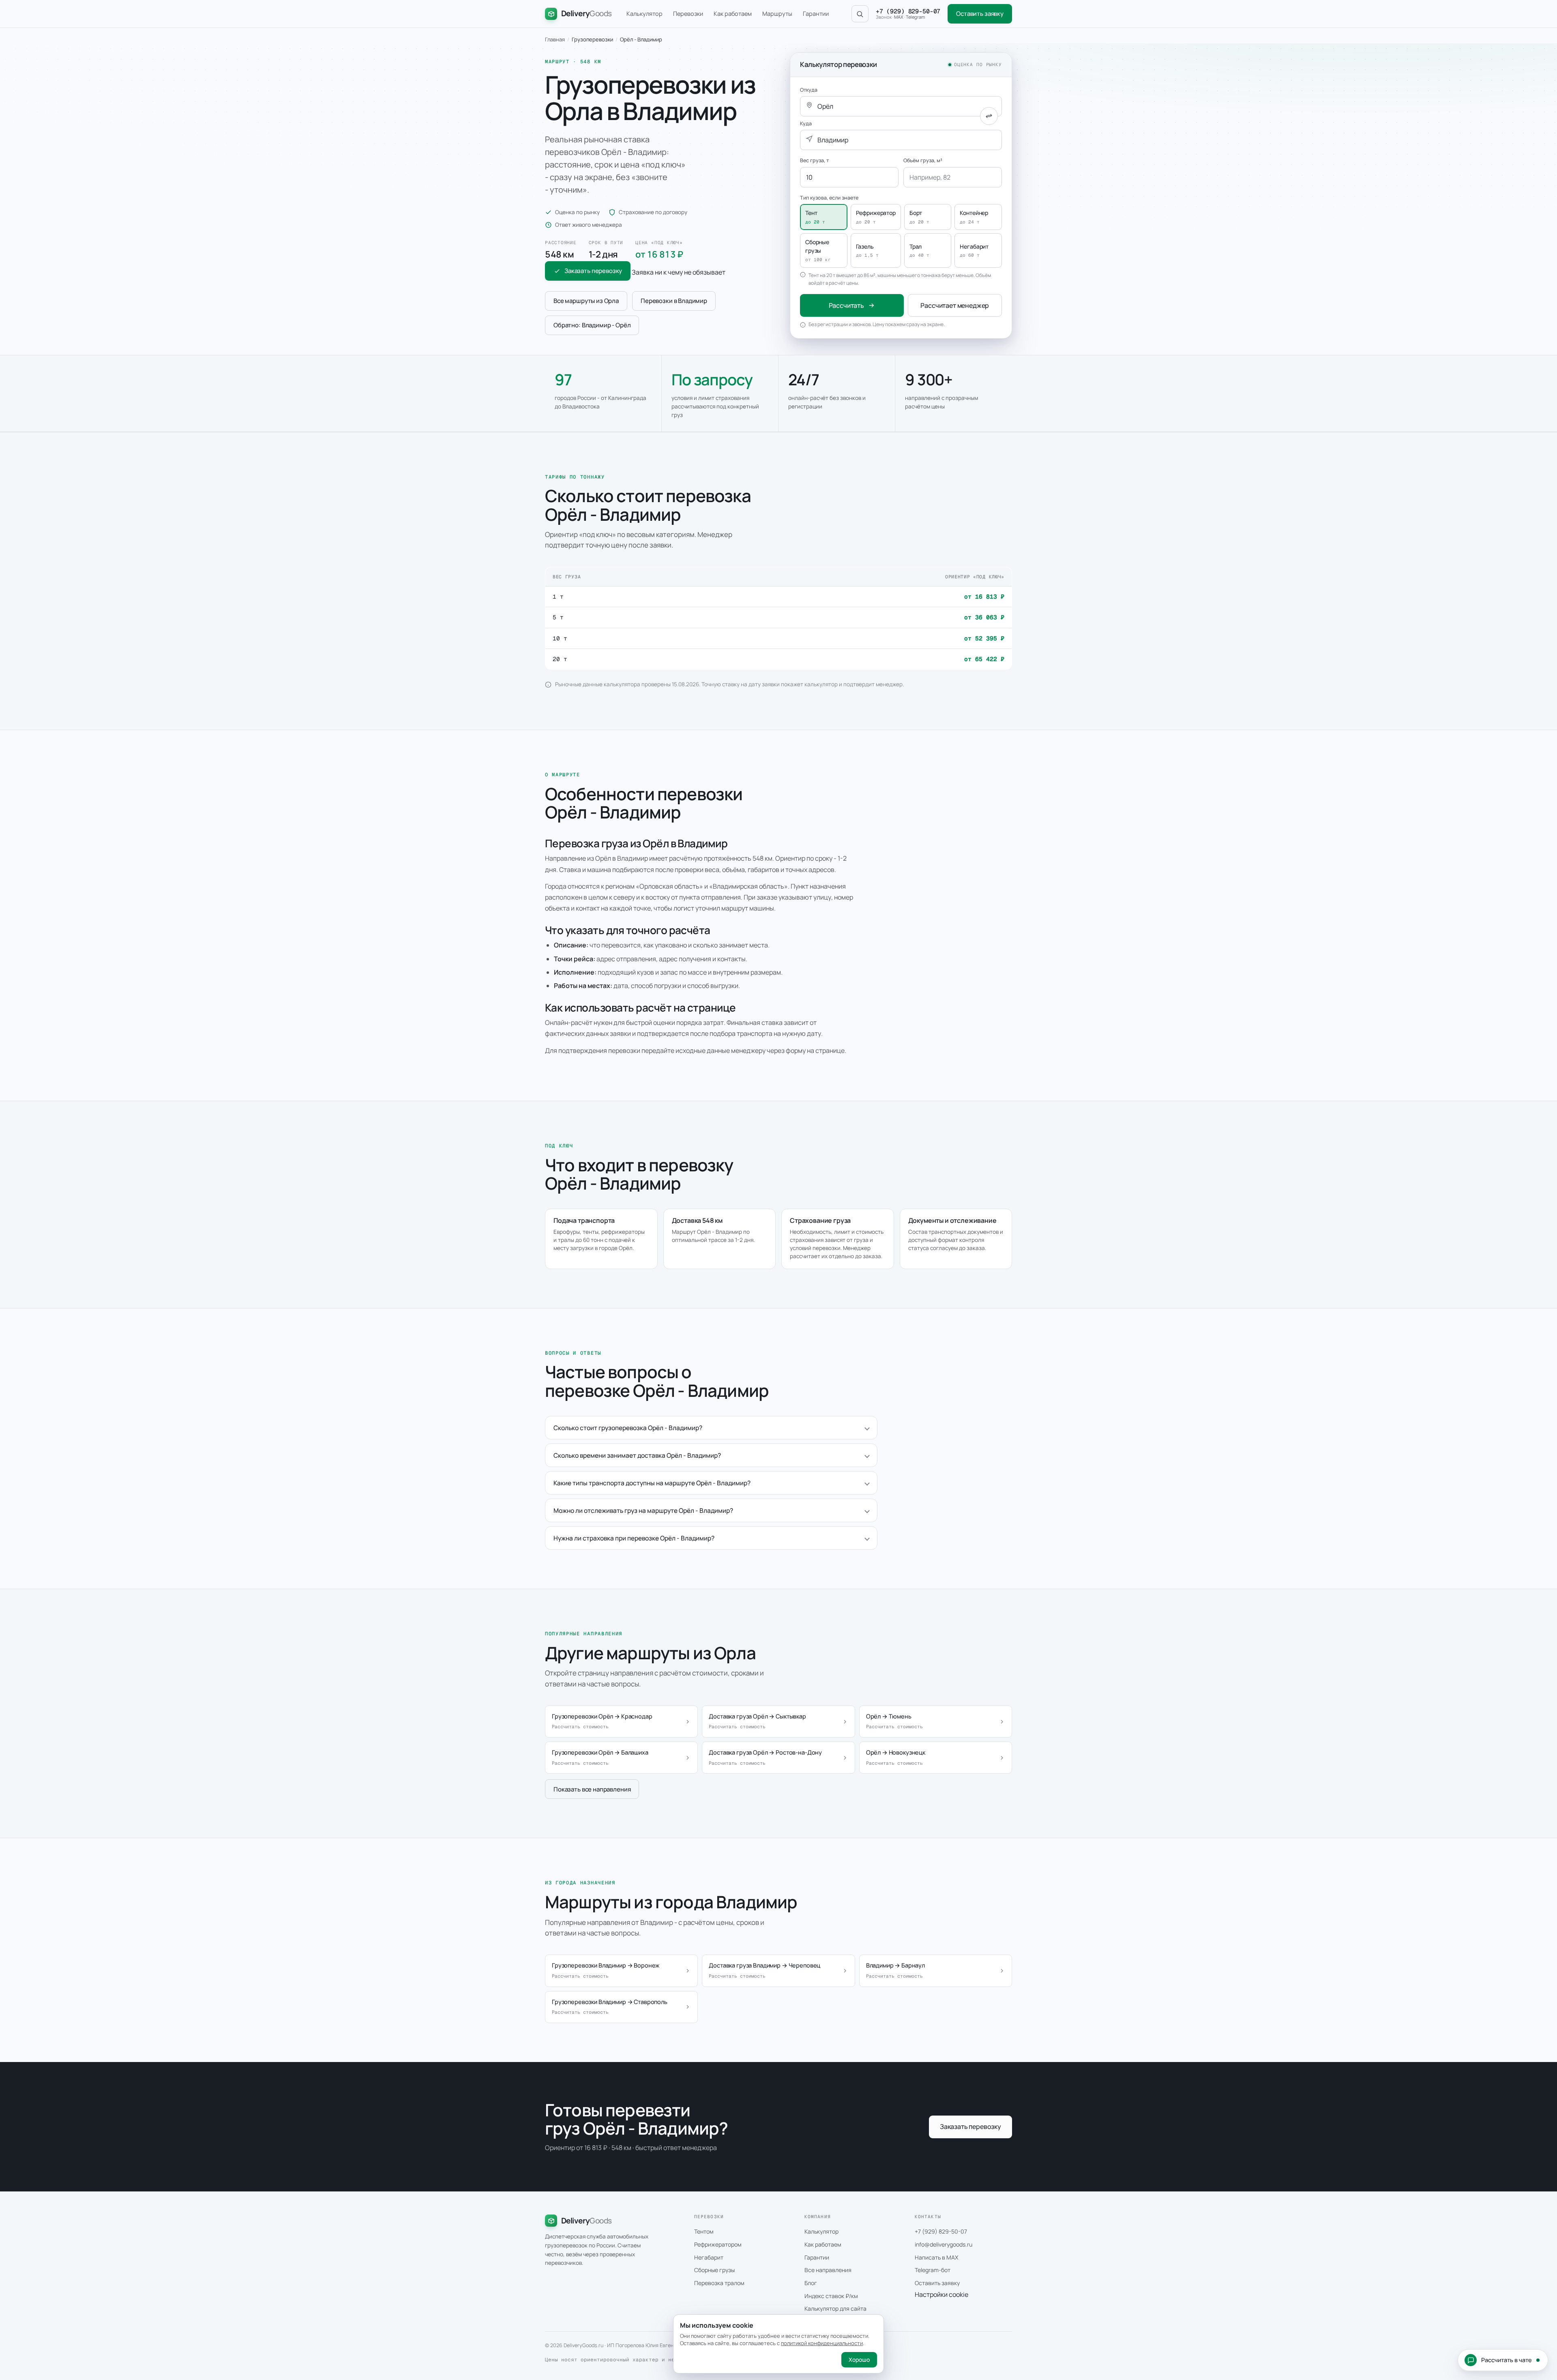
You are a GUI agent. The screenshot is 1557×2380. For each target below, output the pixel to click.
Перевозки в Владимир (674, 301)
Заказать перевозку (593, 271)
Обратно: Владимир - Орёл (592, 325)
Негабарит (709, 2257)
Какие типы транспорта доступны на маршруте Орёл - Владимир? (652, 1483)
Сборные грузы (714, 2270)
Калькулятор (644, 14)
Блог (811, 2283)
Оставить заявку (980, 14)
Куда (806, 124)
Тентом (704, 2231)
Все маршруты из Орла (586, 301)
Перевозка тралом (719, 2283)
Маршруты (777, 14)
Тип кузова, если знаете (829, 198)
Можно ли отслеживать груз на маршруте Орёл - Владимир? (643, 1510)
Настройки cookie (941, 2294)
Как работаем (733, 14)
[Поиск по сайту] (860, 14)
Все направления (828, 2270)
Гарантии (816, 14)
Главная (555, 39)
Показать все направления (592, 1789)
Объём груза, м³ (923, 160)
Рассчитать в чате (1507, 2360)
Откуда (809, 90)
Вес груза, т (814, 160)
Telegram (915, 17)
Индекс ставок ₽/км (831, 2296)
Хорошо (859, 2360)
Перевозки (688, 14)
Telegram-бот (933, 2270)
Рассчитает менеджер (955, 305)
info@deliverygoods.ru (944, 2244)
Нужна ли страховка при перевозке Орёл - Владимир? (634, 1538)
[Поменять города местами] (989, 116)
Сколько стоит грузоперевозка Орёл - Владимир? (628, 1428)
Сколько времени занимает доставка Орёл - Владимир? (637, 1455)
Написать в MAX (936, 2257)
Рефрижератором (718, 2244)
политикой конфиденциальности (822, 2343)
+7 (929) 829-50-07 (908, 11)
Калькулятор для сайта (835, 2308)
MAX (899, 17)
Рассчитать (846, 305)
